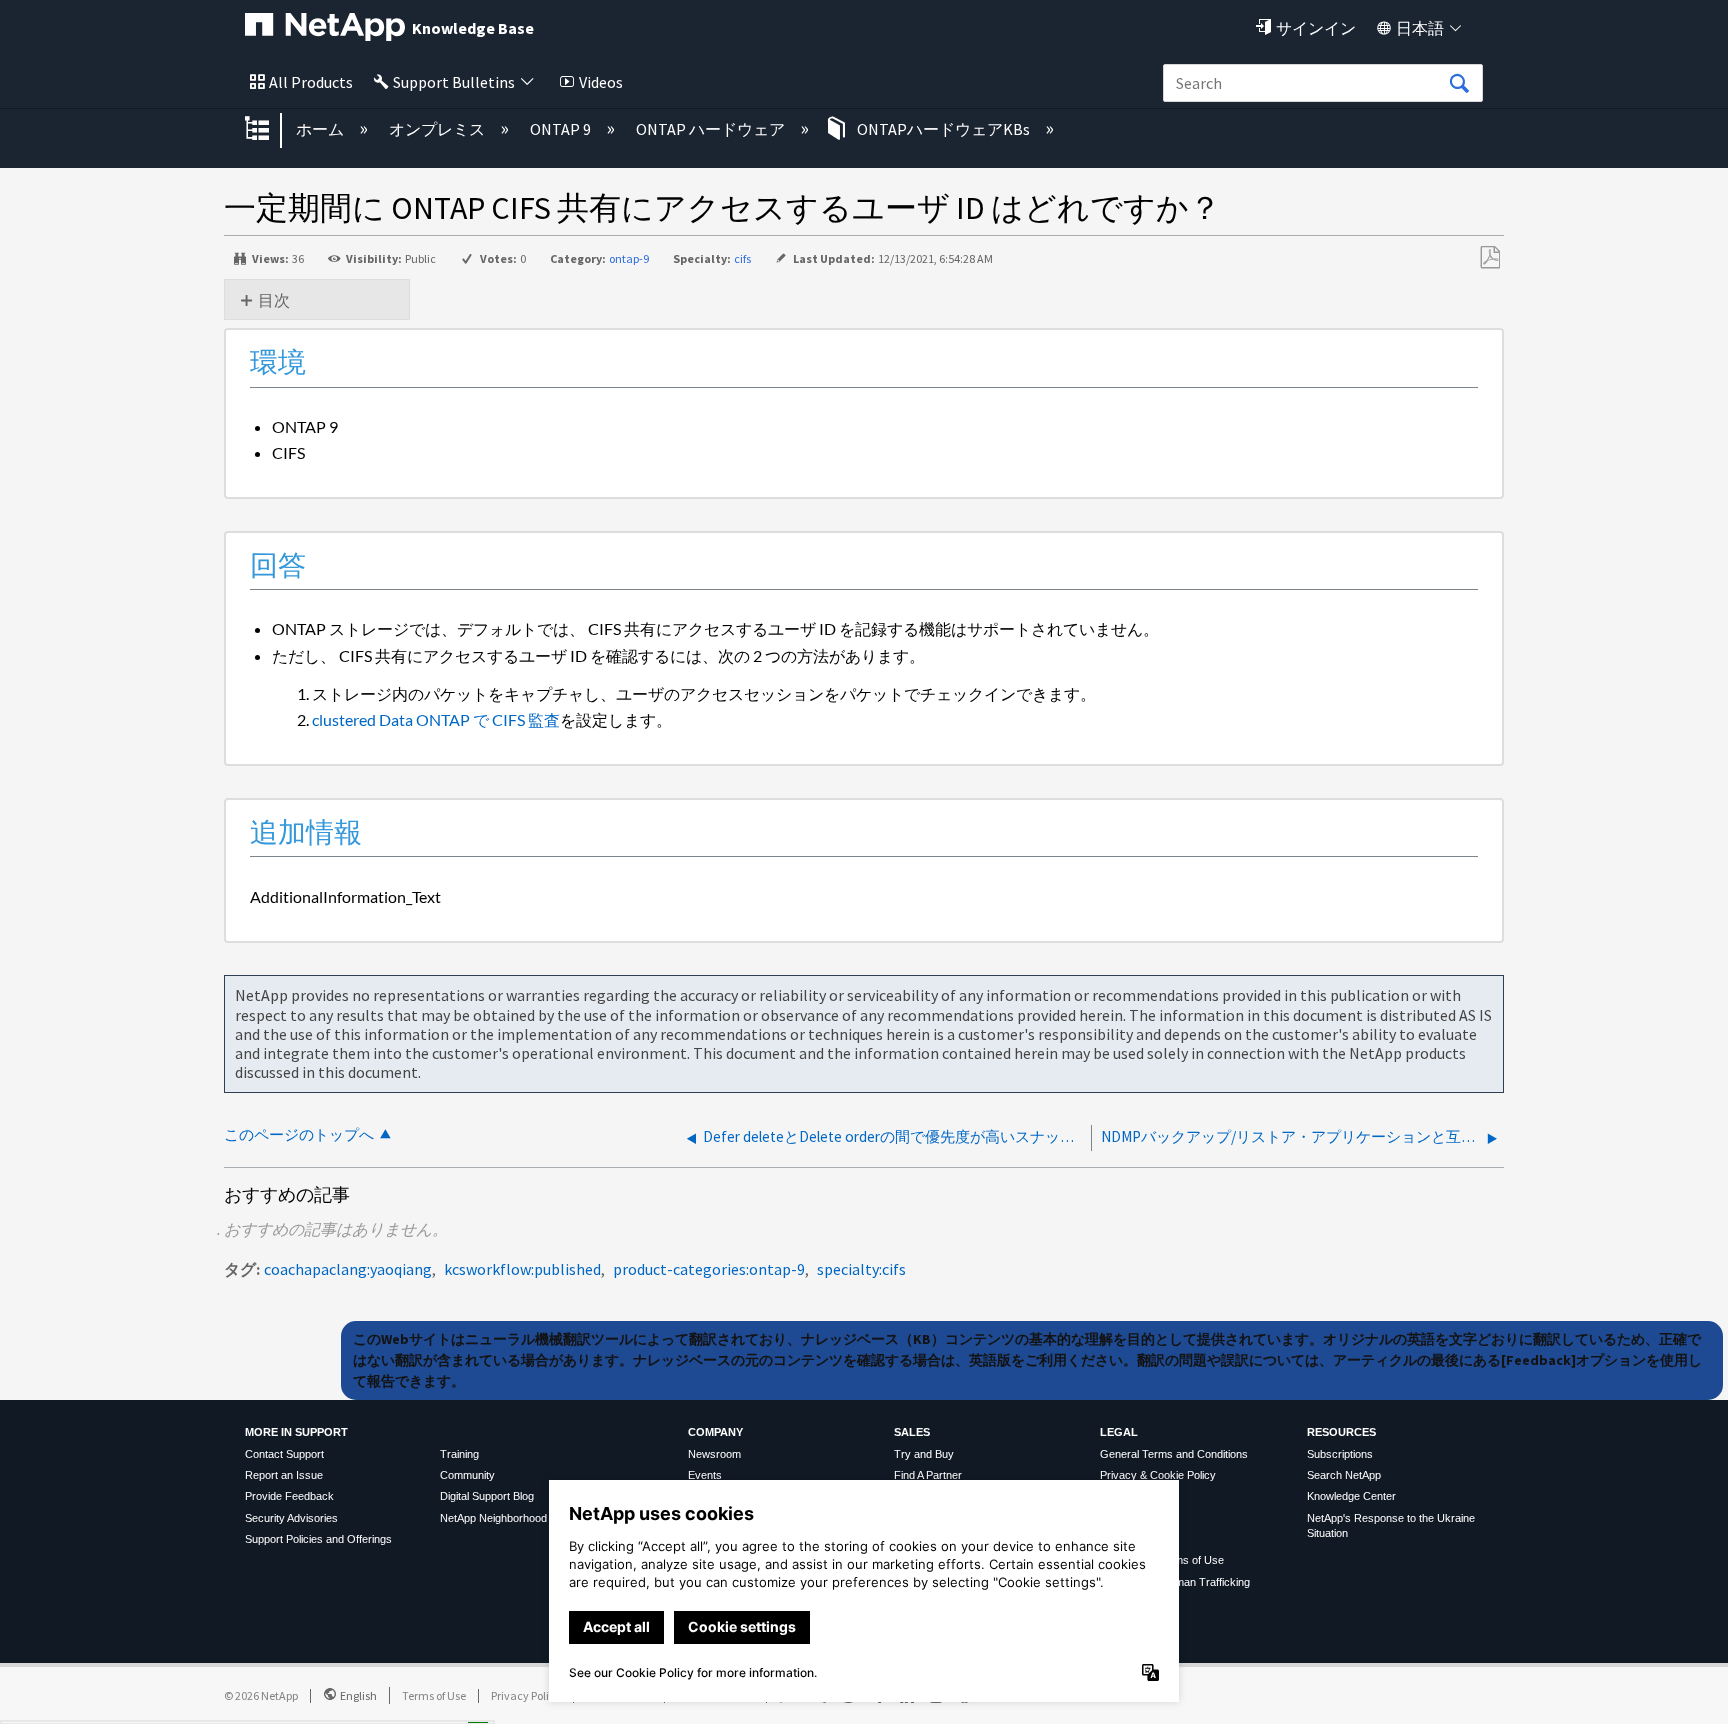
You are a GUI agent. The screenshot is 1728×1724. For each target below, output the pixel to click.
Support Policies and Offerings (318, 1539)
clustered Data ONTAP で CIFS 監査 (436, 719)
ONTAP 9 (562, 129)
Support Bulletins (454, 82)
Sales (912, 1432)
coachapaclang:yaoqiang (348, 1269)
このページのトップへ (299, 1134)
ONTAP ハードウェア (712, 129)
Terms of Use (434, 1695)
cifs (742, 258)
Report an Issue (284, 1475)
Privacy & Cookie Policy (1158, 1475)
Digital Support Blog (487, 1496)
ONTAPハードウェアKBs (943, 129)
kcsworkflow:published (522, 1269)
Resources (1341, 1432)
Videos (601, 82)
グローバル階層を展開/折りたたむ (270, 130)
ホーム (321, 129)
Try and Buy (924, 1454)
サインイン (1316, 28)
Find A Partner (928, 1475)
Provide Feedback (289, 1496)
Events (705, 1475)
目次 (274, 300)
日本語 (1420, 28)
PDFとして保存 (1489, 258)
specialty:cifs (861, 1269)
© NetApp (261, 1695)
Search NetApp (1344, 1475)
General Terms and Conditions (1174, 1454)
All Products (311, 82)
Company (715, 1432)
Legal (1119, 1432)
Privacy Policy (526, 1695)
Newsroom (714, 1454)
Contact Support (284, 1454)
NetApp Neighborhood (493, 1518)
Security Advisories (291, 1518)
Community (467, 1475)
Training (459, 1454)
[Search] (1459, 84)
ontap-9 (629, 258)
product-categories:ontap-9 (709, 1269)
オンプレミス (438, 129)
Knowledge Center (1351, 1496)
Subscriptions (1340, 1454)
